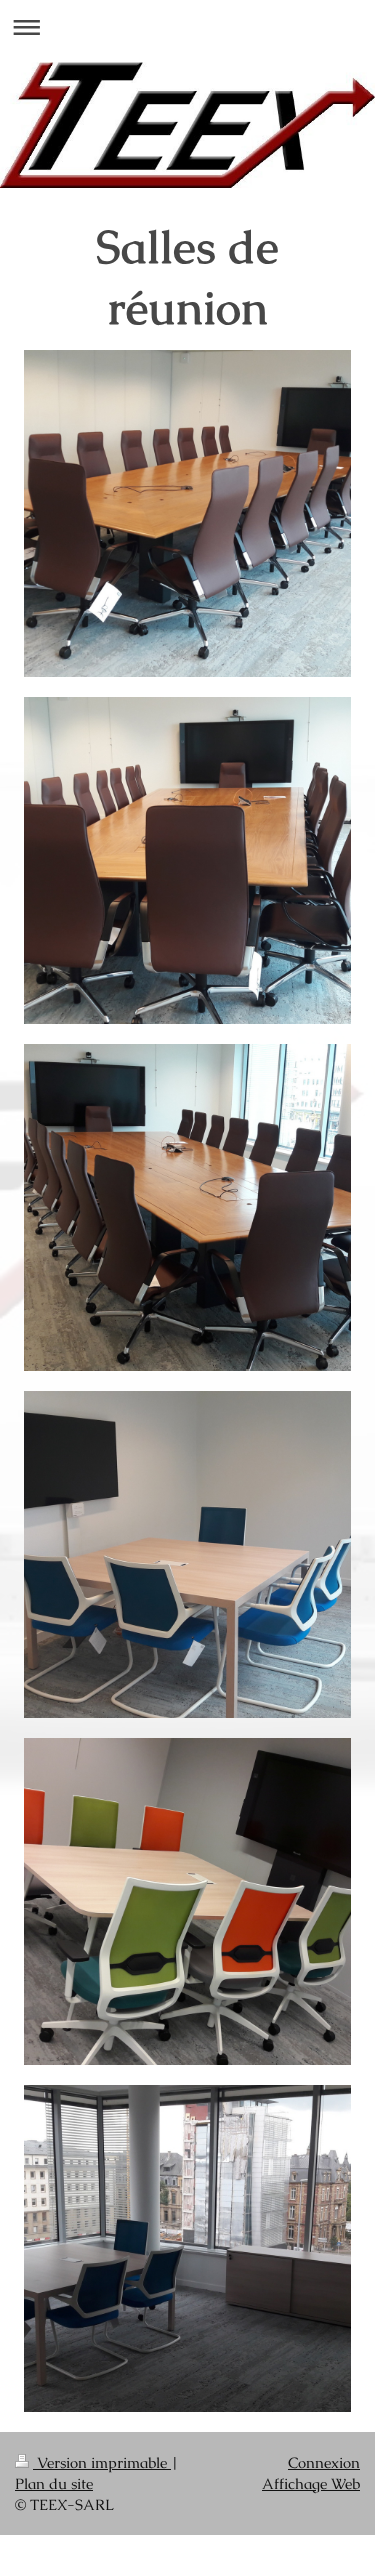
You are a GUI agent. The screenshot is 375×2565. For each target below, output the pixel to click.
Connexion (324, 2462)
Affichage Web (311, 2483)
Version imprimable (102, 2462)
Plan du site (54, 2483)
